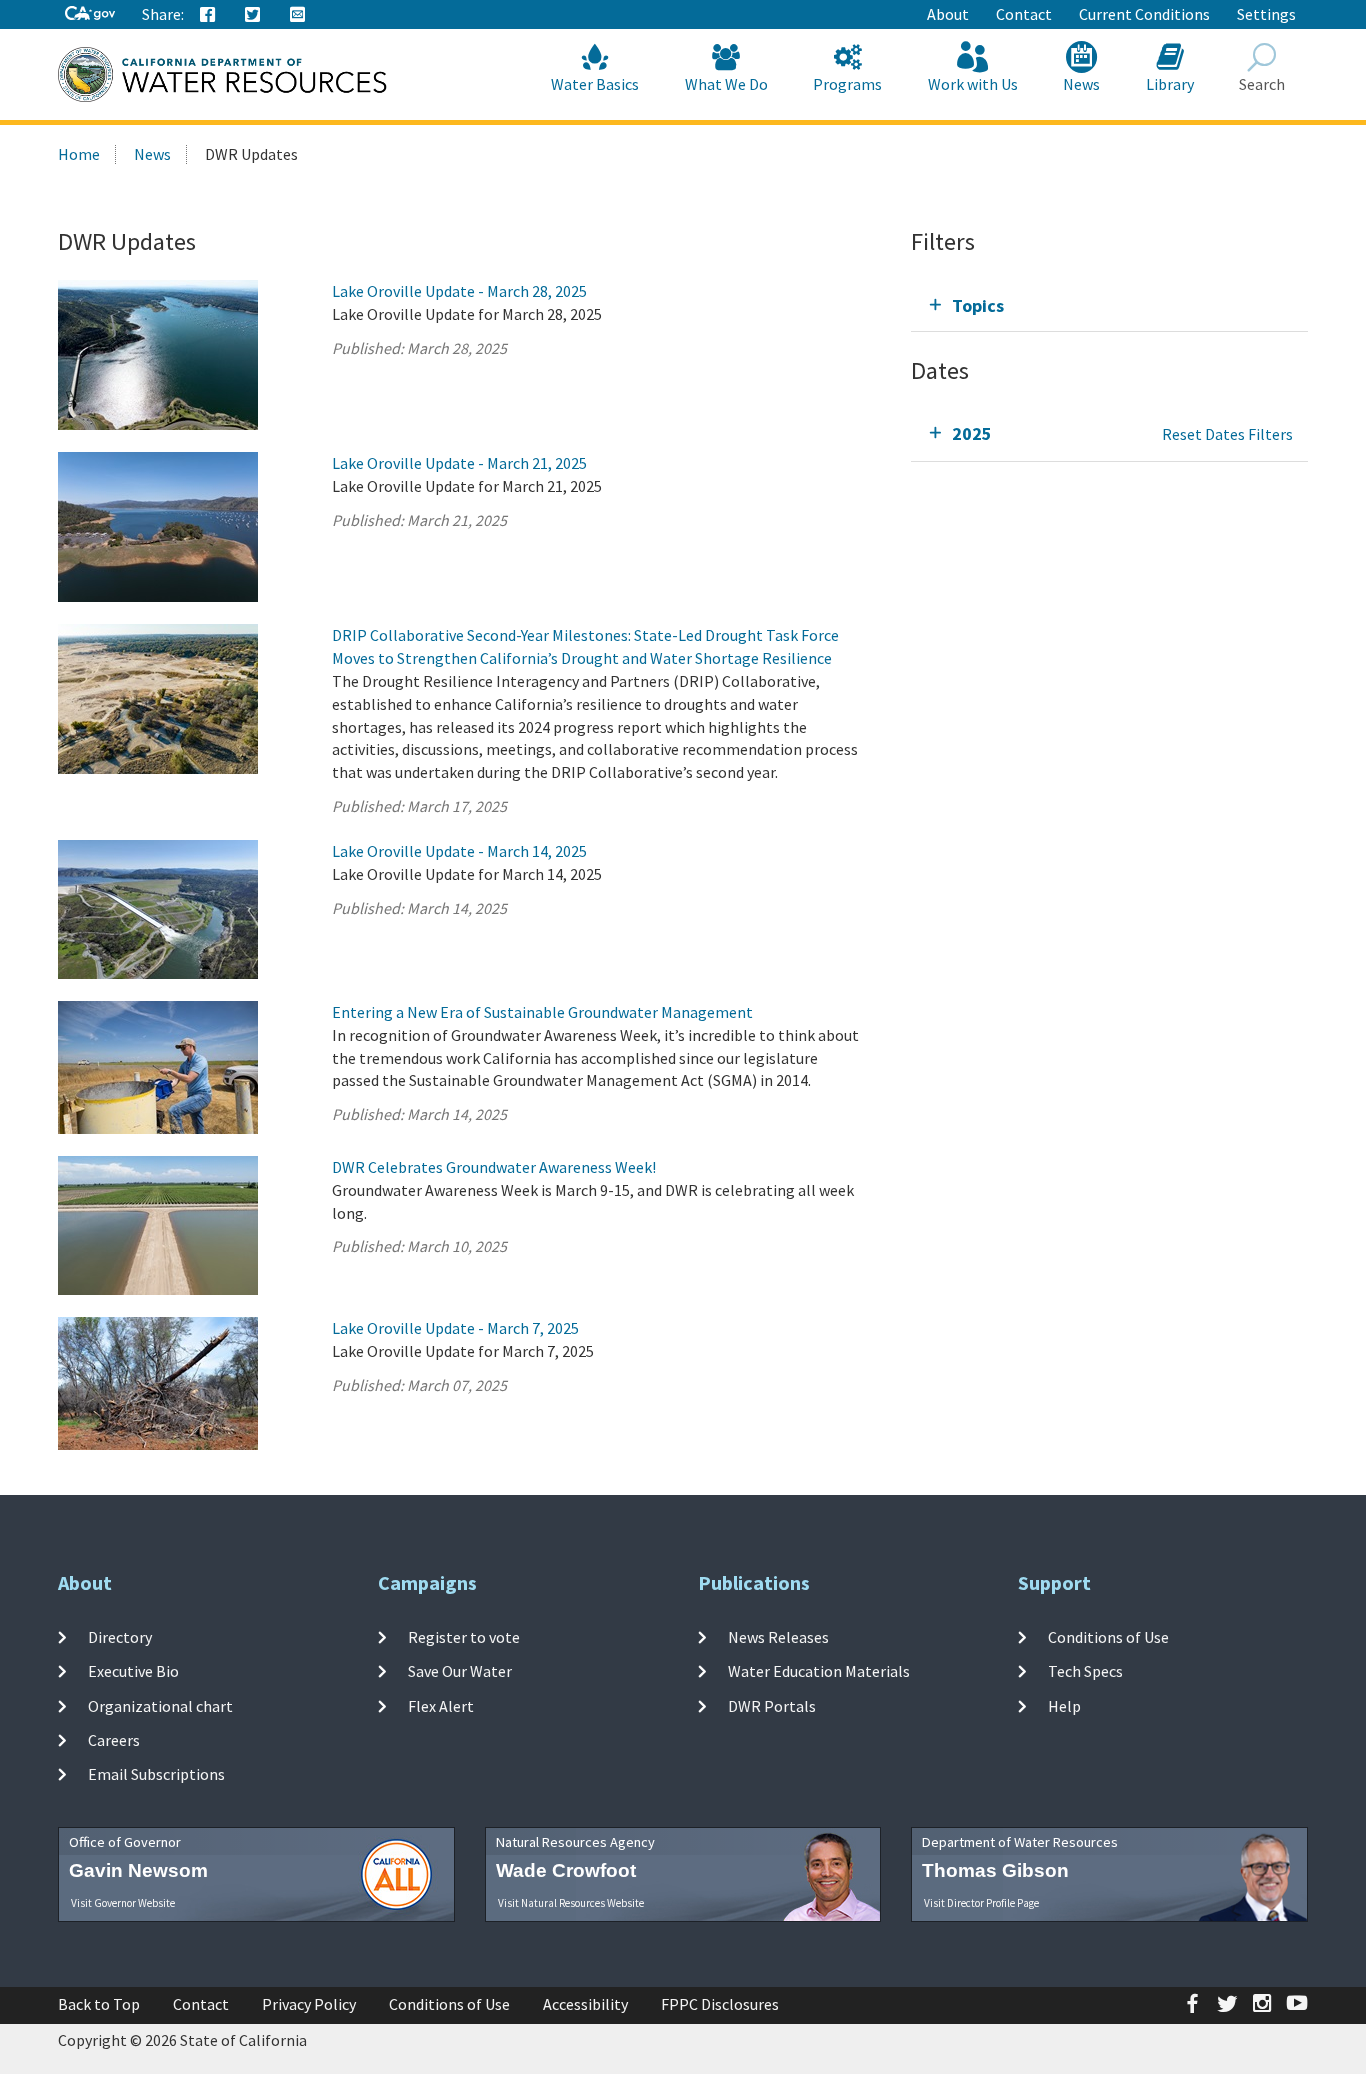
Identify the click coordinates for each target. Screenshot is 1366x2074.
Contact (1024, 14)
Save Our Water (460, 1671)
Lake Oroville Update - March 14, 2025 (459, 851)
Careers (114, 1740)
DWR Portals (772, 1706)
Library (1170, 84)
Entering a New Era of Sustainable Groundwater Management (542, 1012)
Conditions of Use (1108, 1637)
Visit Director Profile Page (981, 1903)
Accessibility (585, 2004)
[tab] (1109, 305)
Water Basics (595, 84)
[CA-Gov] (90, 14)
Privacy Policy (309, 2004)
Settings (1266, 14)
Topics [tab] (978, 305)
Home (79, 154)
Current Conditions (1144, 14)
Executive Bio (133, 1671)
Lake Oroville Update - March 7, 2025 (455, 1328)
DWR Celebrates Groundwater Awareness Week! (494, 1167)
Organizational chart (160, 1706)
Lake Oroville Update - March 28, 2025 (459, 291)
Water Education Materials (819, 1671)
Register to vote (464, 1637)
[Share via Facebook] (208, 15)
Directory (120, 1637)
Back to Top (99, 2004)
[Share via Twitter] (253, 15)
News (1081, 84)
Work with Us (973, 84)
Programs (847, 84)
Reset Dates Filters (1227, 434)
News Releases (778, 1637)
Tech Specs (1085, 1671)
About (948, 14)
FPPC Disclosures (720, 2004)
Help (1064, 1706)
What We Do (726, 84)
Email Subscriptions (156, 1774)
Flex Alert (441, 1706)
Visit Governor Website (123, 1903)
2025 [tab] (972, 433)
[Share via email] (298, 15)
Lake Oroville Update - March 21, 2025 (459, 463)
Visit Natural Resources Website (571, 1903)
